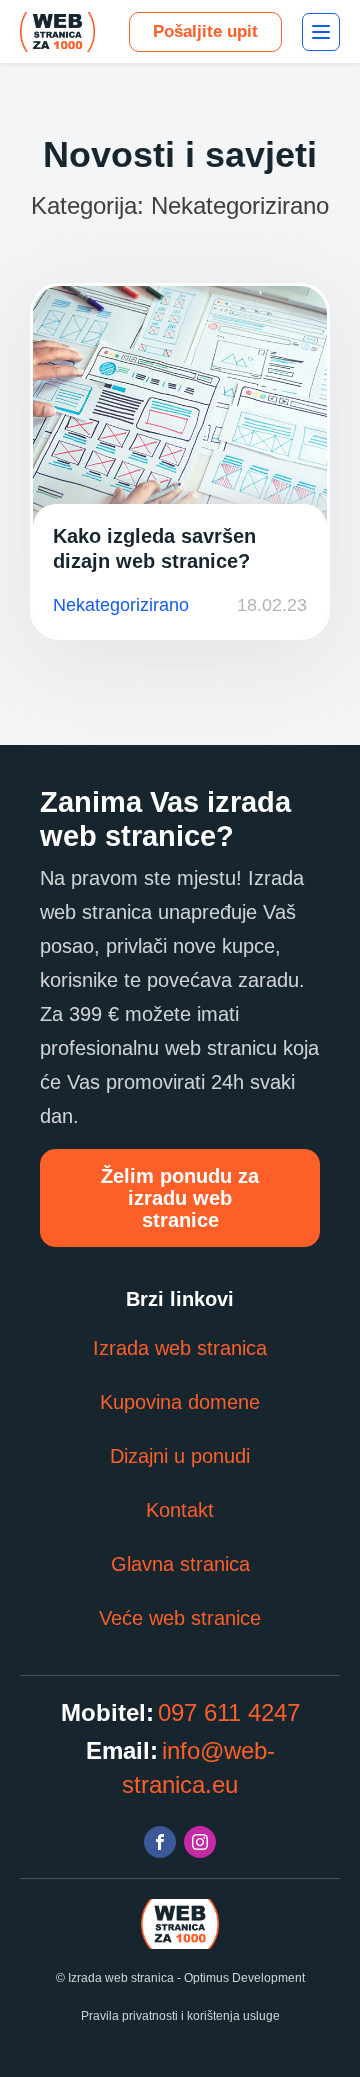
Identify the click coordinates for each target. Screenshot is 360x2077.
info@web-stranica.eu (198, 1767)
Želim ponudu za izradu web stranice (180, 1198)
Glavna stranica (180, 1564)
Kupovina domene (180, 1402)
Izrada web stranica (180, 1348)
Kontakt (180, 1510)
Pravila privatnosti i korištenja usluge (180, 2016)
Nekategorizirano (121, 605)
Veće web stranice (180, 1618)
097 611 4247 (229, 1712)
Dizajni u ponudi (180, 1456)
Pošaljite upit (205, 31)
